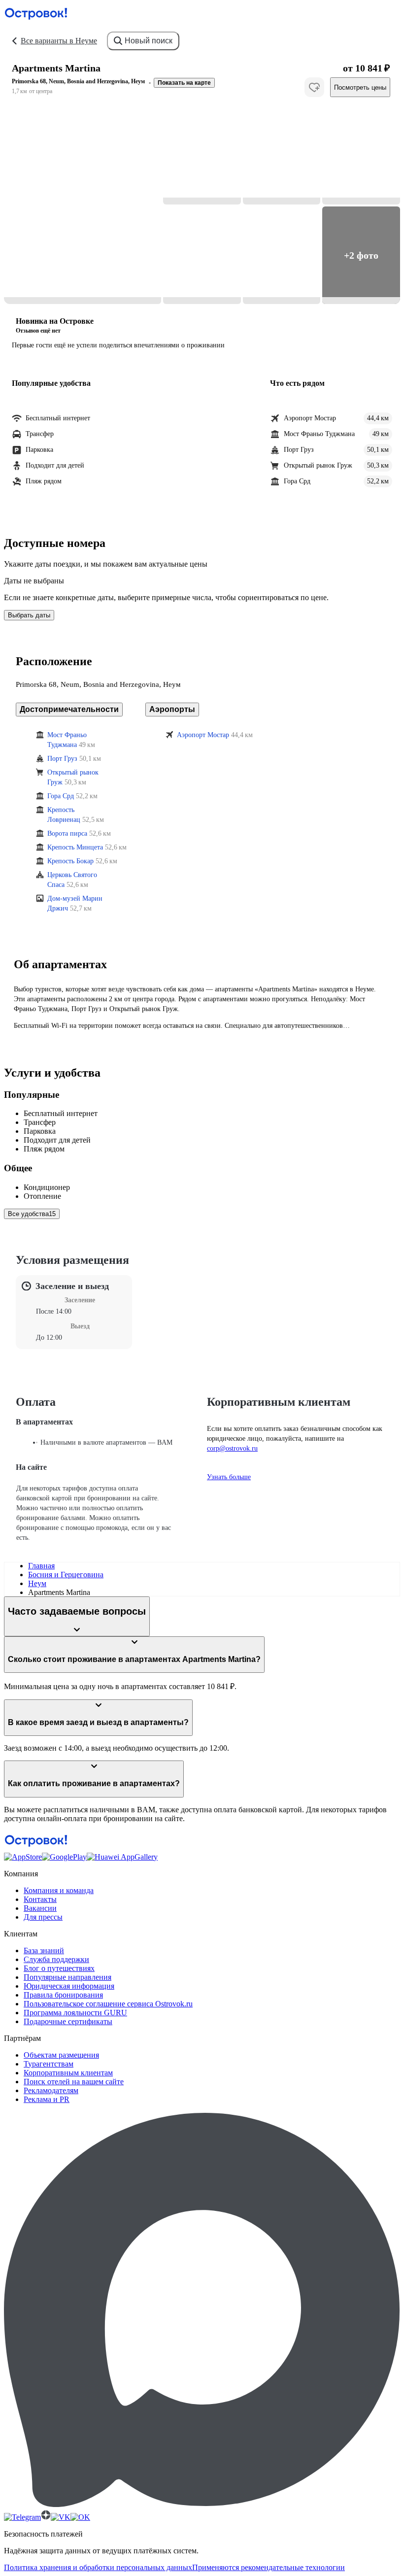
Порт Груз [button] (62, 759)
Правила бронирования (63, 1995)
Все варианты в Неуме (59, 41)
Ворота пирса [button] (67, 833)
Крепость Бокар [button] (70, 861)
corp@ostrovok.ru (232, 1448)
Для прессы (43, 1917)
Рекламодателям (51, 2090)
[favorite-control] (314, 87)
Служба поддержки (56, 1959)
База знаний (44, 1950)
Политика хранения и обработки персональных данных (98, 2567)
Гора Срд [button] (61, 796)
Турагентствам (49, 2064)
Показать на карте (184, 83)
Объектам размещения (61, 2055)
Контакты (40, 1899)
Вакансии (40, 1908)
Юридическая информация (69, 1986)
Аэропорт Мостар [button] (203, 735)
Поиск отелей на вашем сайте (74, 2082)
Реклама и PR (47, 2099)
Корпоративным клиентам (68, 2073)
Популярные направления (67, 1977)
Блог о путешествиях (59, 1968)
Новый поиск (149, 41)
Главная (41, 1566)
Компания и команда (59, 1890)
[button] (83, 205)
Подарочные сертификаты (68, 2021)
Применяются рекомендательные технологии (269, 2567)
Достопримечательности (69, 709)
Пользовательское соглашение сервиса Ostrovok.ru (108, 2004)
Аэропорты (172, 709)
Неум (37, 1583)
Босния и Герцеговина (66, 1575)
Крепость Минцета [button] (75, 847)
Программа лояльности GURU (75, 2013)
